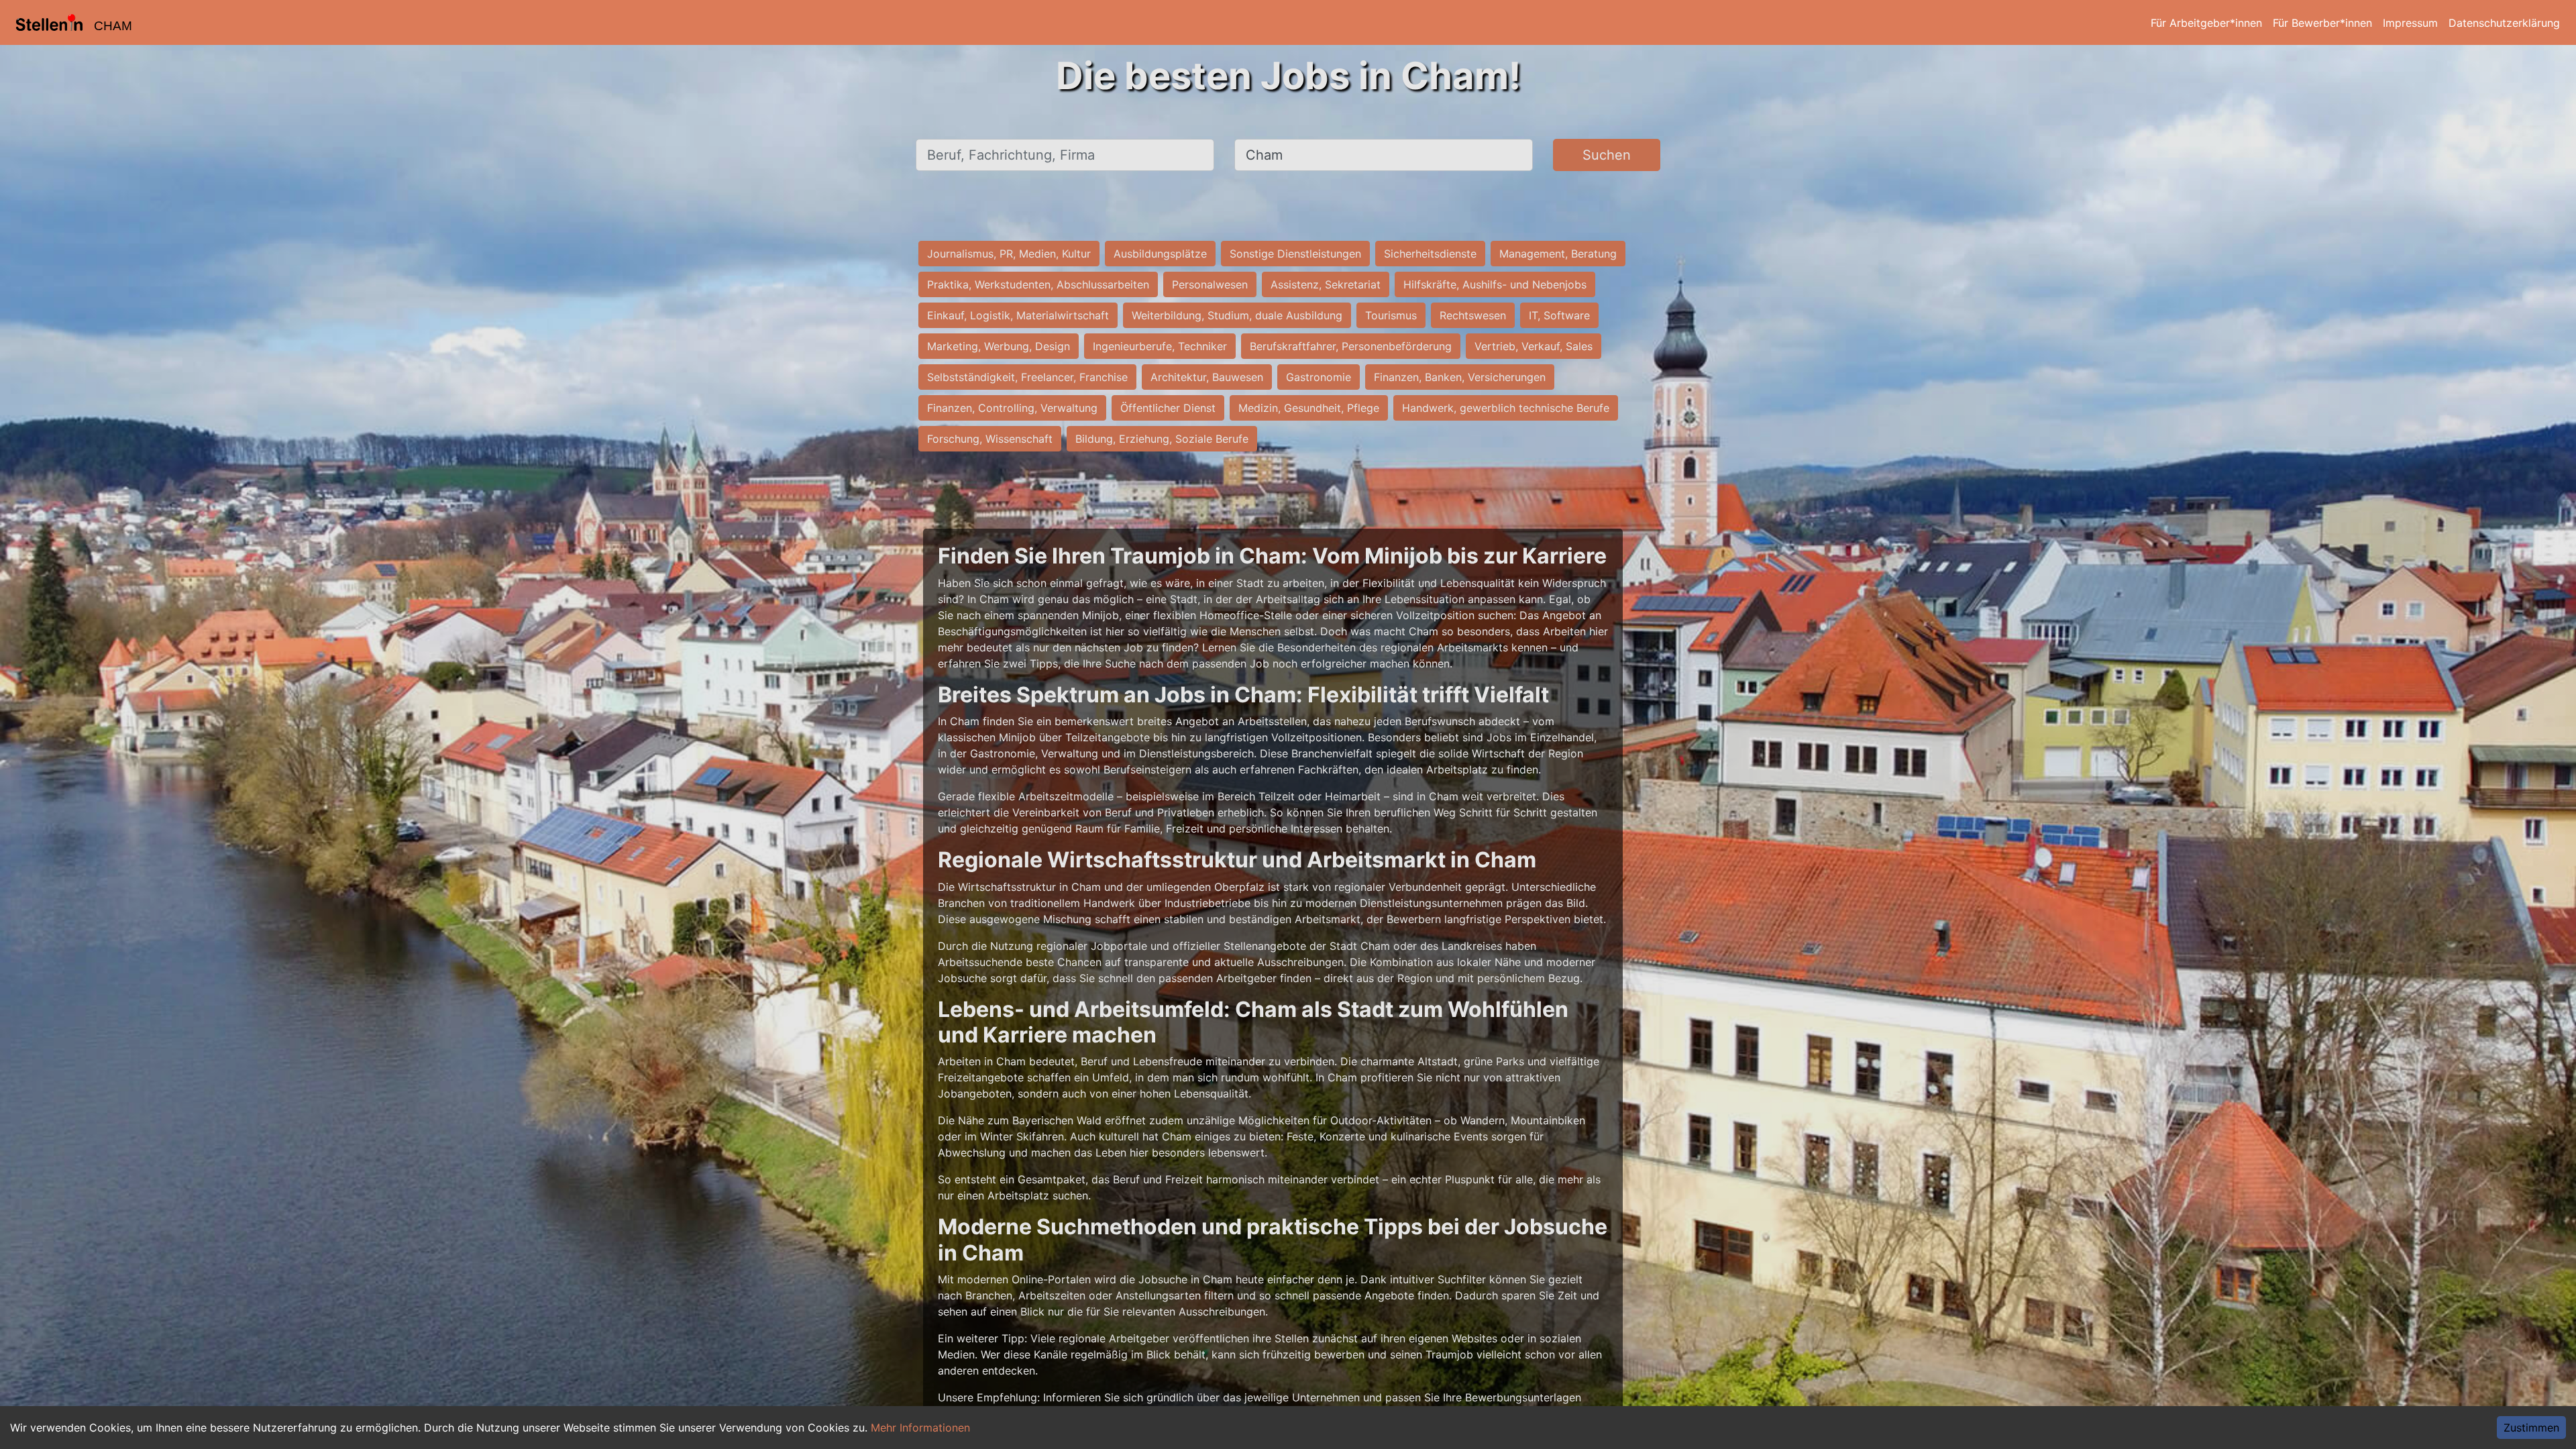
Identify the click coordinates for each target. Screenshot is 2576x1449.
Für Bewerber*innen (2322, 23)
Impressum (2410, 23)
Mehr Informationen (920, 1428)
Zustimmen (2531, 1428)
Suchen (1607, 155)
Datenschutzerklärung (2504, 23)
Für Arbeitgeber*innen (2206, 23)
